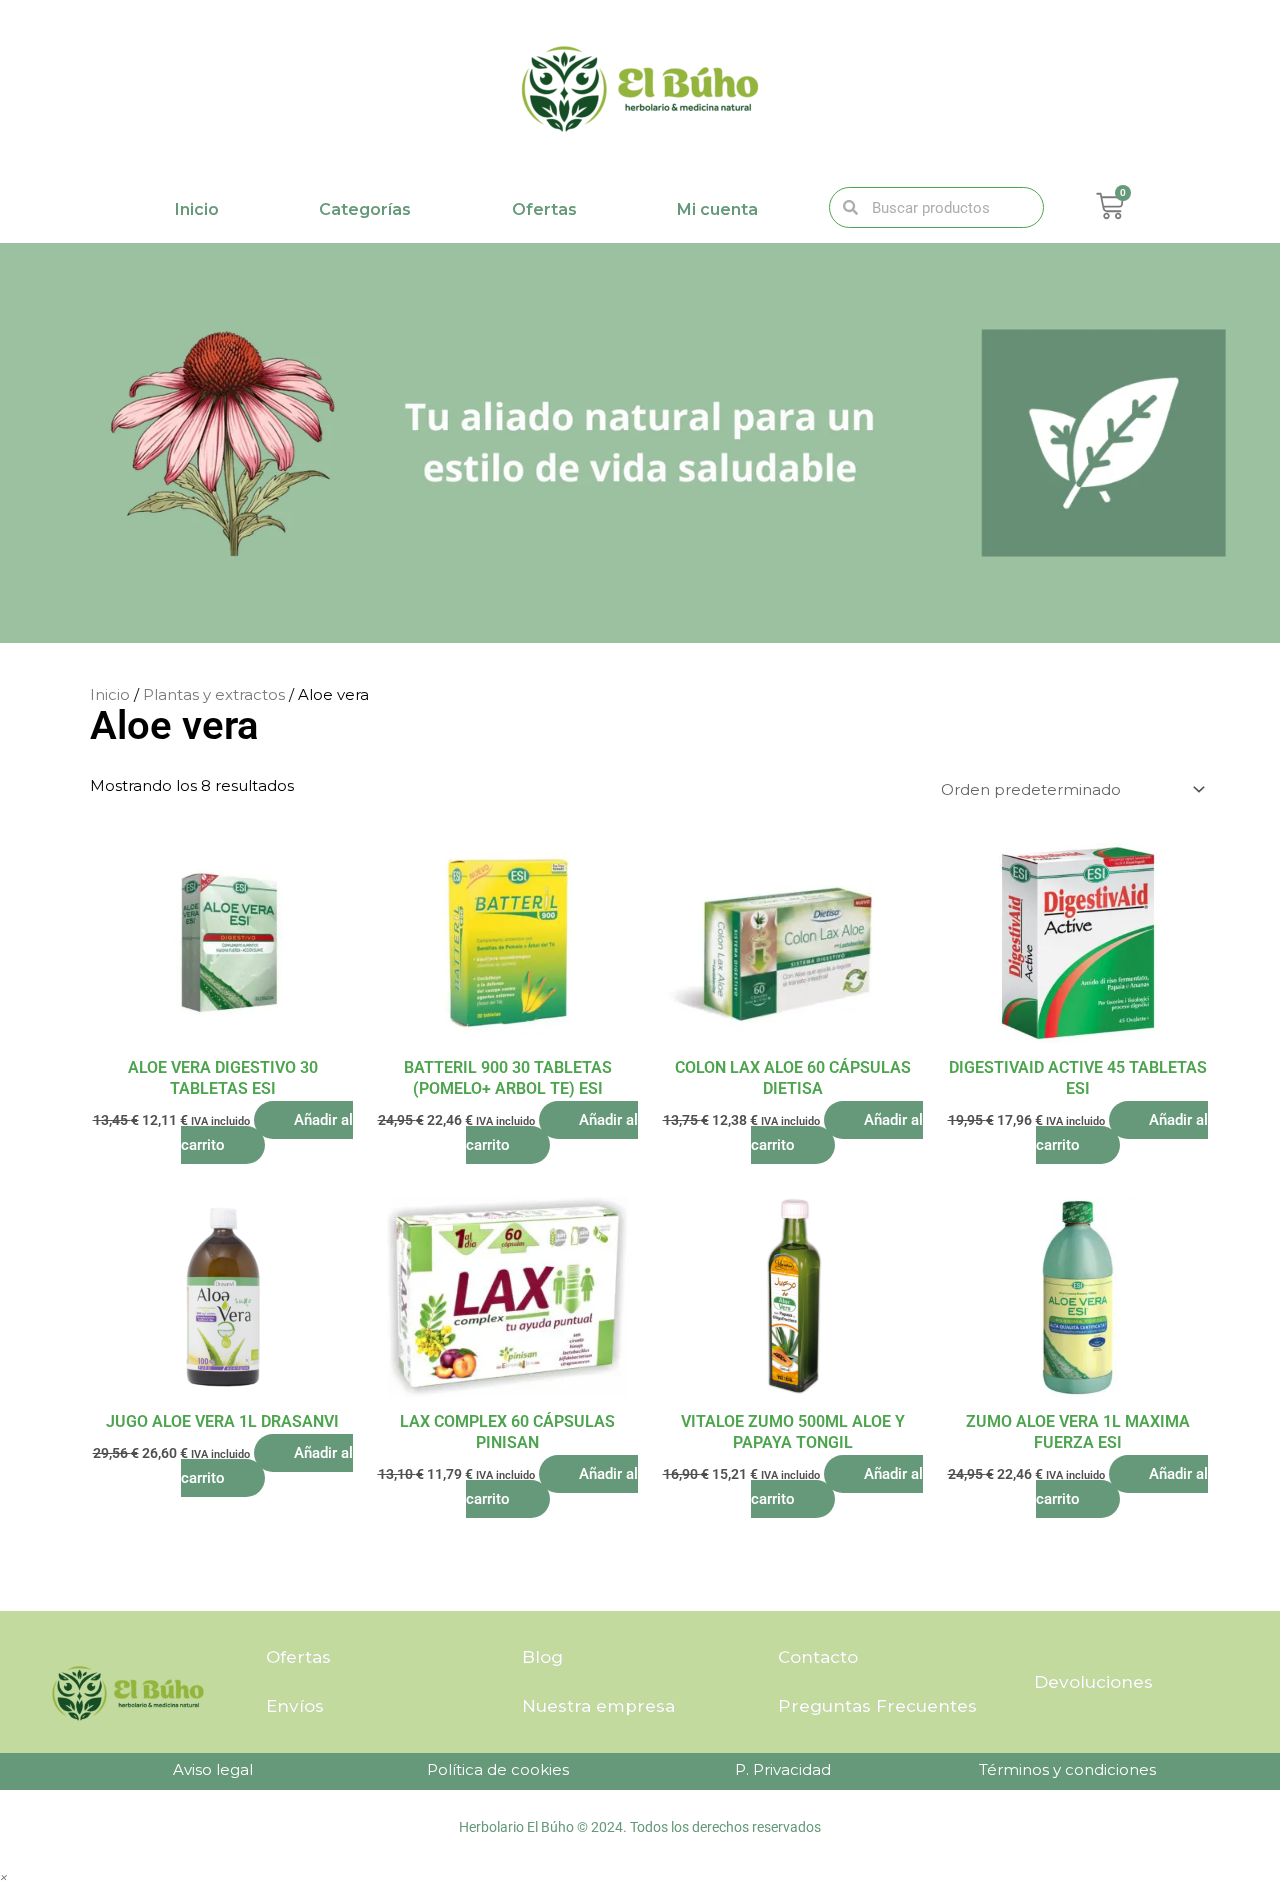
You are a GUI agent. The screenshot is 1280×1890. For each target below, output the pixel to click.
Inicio (197, 209)
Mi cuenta (717, 209)
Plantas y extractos (214, 694)
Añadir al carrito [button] (267, 1132)
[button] (4, 1876)
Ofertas (544, 209)
